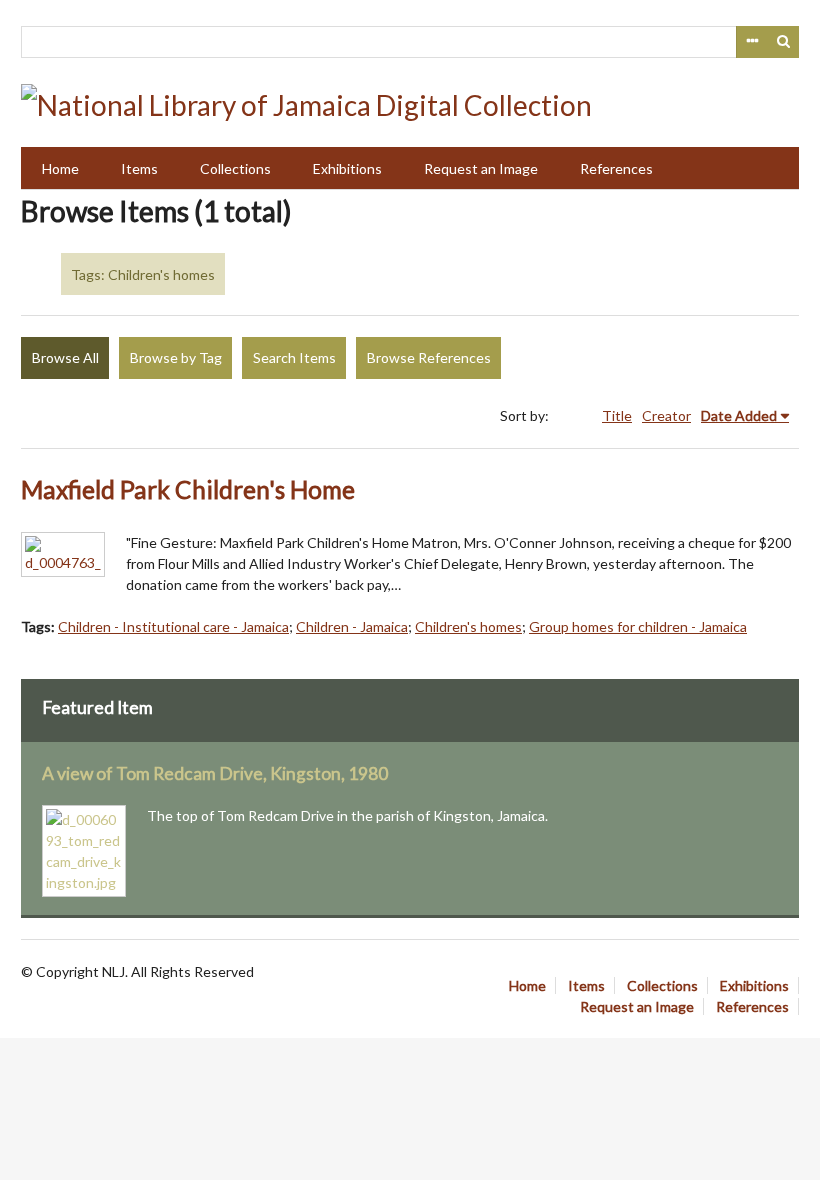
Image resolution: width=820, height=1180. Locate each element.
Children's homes (468, 626)
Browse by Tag (176, 357)
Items (139, 168)
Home (60, 168)
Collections (235, 168)
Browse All (65, 357)
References (616, 168)
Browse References (429, 357)
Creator (666, 415)
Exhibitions (347, 168)
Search (784, 42)
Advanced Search (752, 42)
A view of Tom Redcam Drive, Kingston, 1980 (215, 773)
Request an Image (481, 168)
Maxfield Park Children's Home (188, 489)
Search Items (294, 357)
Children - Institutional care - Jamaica (173, 626)
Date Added (739, 415)
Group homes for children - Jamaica (638, 626)
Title (617, 415)
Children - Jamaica (352, 626)
